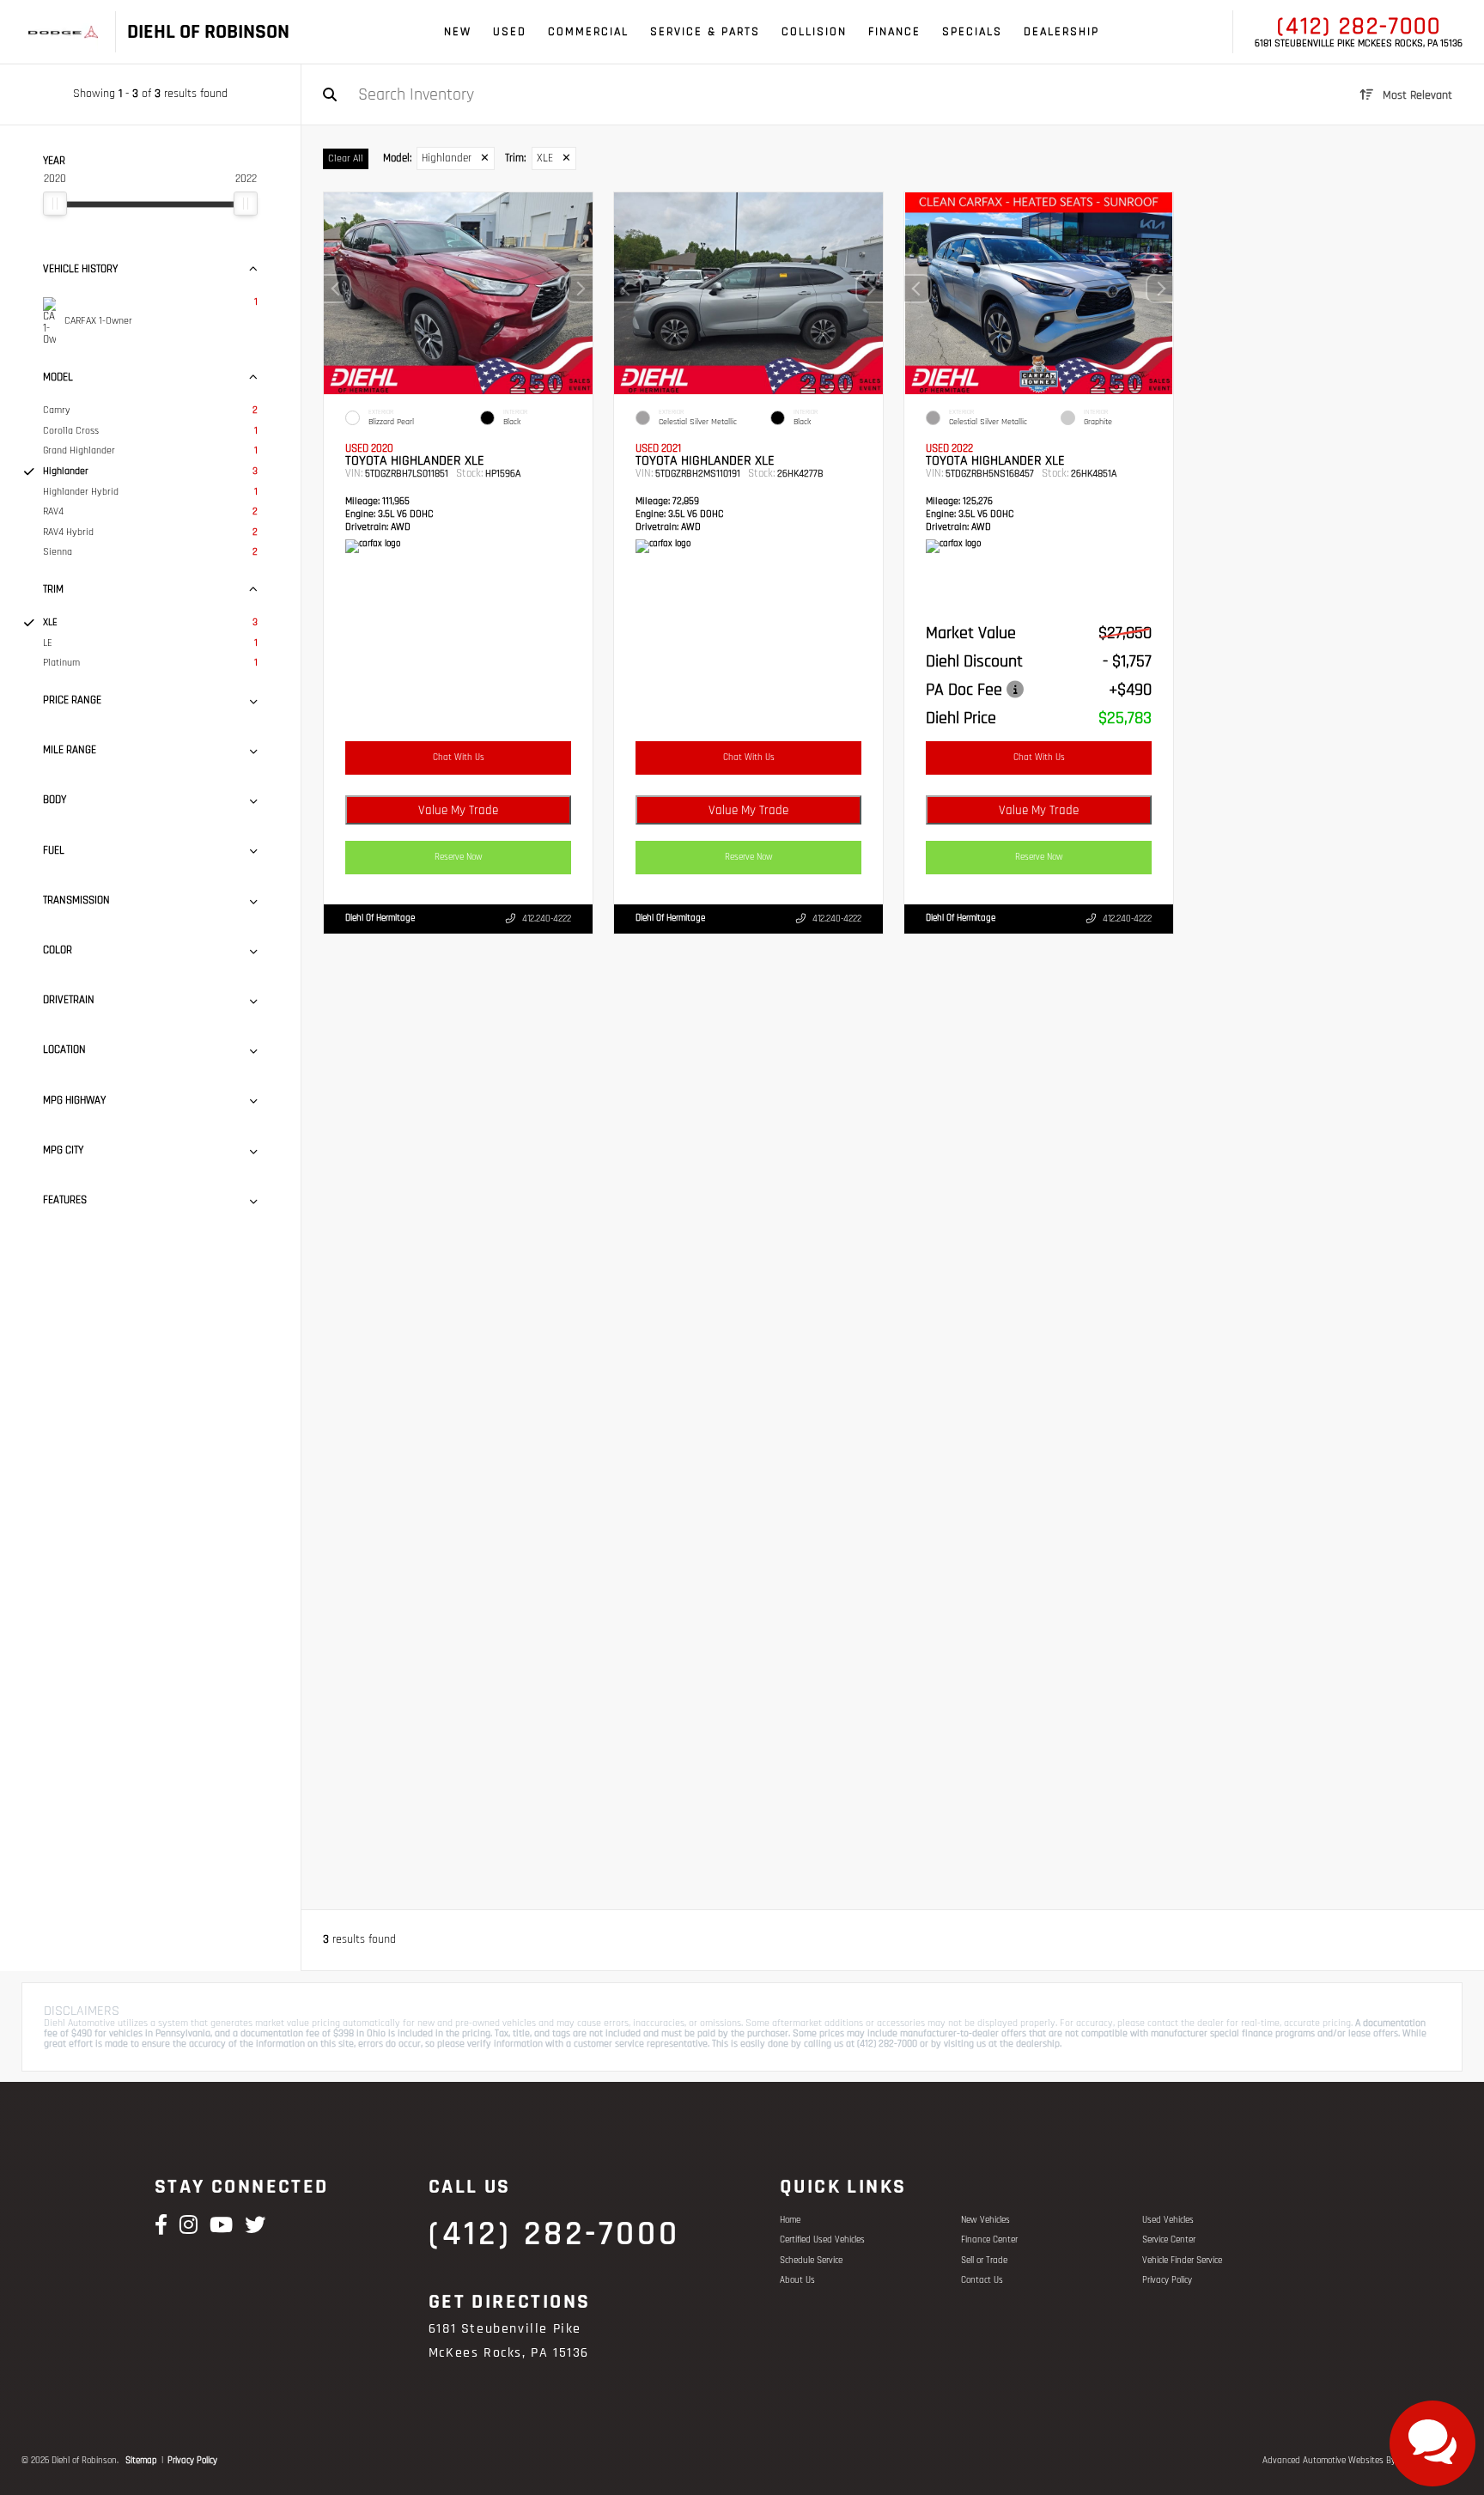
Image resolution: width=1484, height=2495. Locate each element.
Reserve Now (459, 857)
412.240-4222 (547, 920)
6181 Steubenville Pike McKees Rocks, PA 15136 (1359, 44)
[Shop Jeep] (77, 32)
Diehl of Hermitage (380, 919)
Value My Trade (458, 810)
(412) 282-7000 (1359, 27)
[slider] (55, 204)
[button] (580, 289)
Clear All (346, 158)
